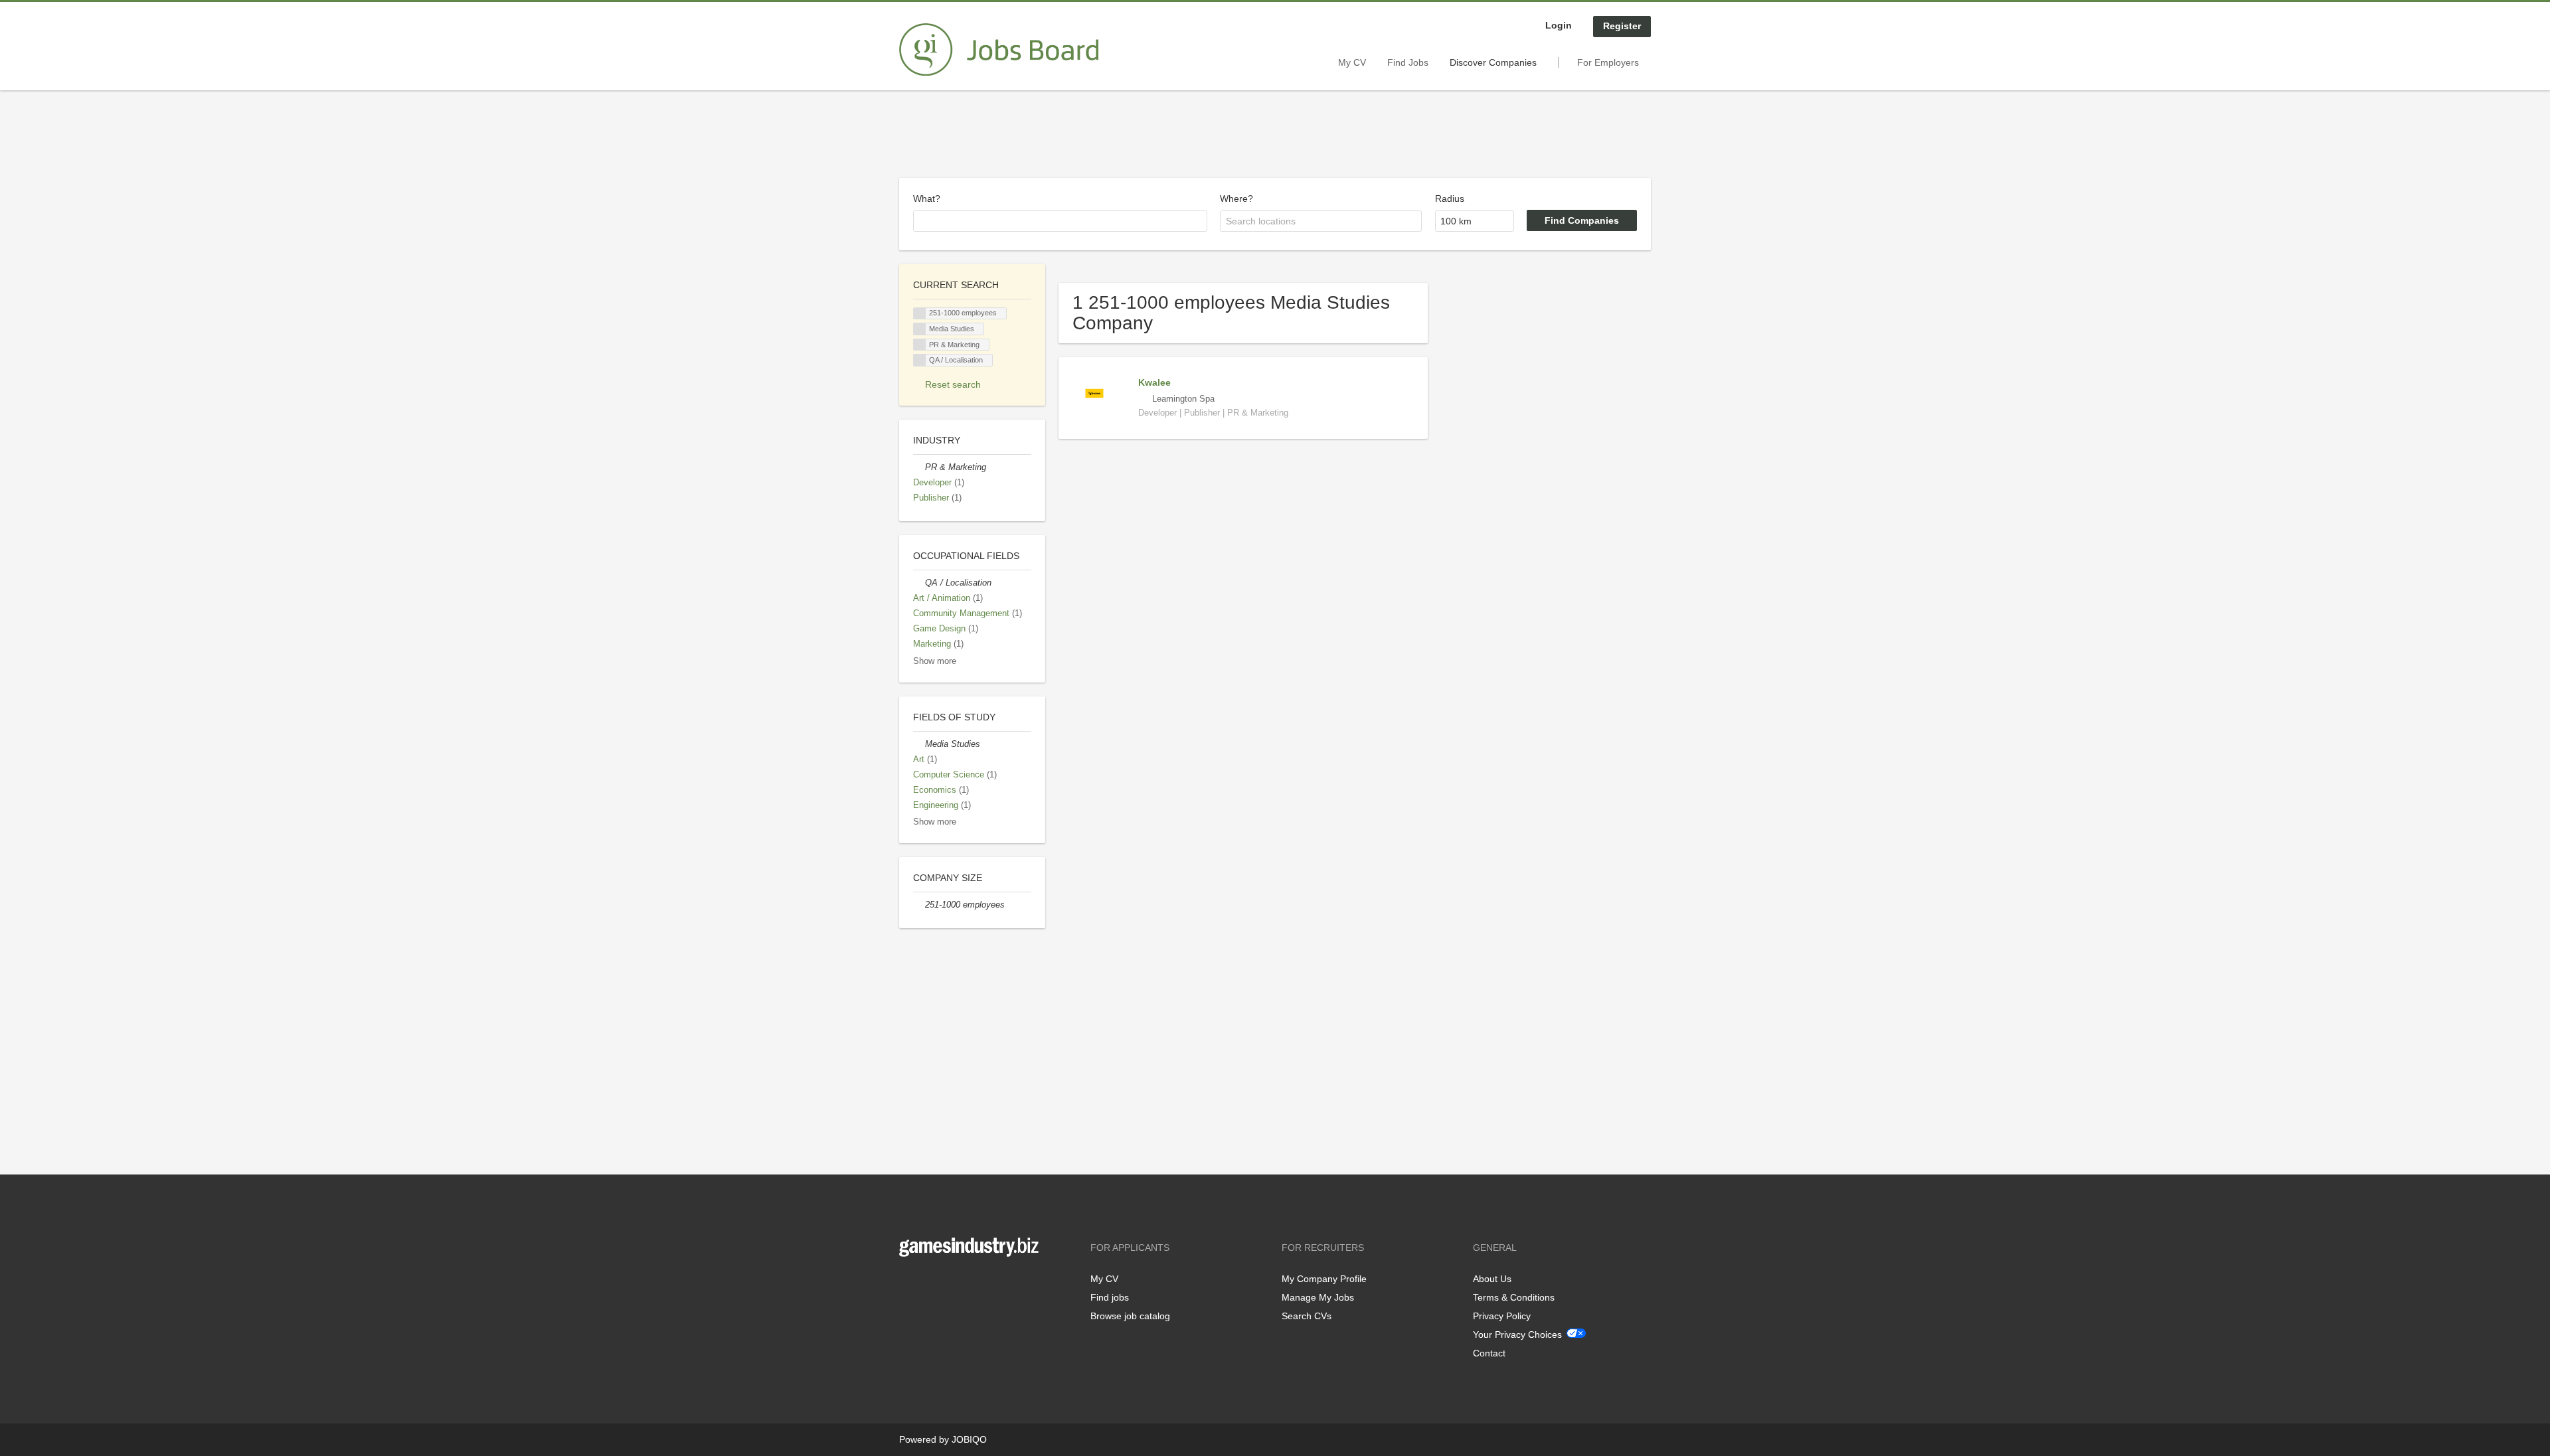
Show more (935, 661)
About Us (1492, 1279)
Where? (1236, 199)
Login (1559, 25)
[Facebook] (909, 1284)
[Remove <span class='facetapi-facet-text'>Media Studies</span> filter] (920, 329)
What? (927, 199)
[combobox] (1060, 221)
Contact (1489, 1353)
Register (1622, 26)
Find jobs (1110, 1297)
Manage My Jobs (1318, 1297)
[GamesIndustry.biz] (999, 50)
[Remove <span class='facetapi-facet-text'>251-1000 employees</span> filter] (920, 314)
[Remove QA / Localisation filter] (919, 583)
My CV (1352, 62)
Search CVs (1307, 1316)
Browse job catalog (1130, 1316)
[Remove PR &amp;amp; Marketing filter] (919, 467)
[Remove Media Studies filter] (919, 744)
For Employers (1608, 62)
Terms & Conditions (1514, 1297)
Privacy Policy (1502, 1316)
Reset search (953, 384)
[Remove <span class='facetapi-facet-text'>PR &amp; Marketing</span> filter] (920, 345)
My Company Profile (1324, 1279)
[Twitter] (931, 1284)
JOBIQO (969, 1439)
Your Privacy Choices (1517, 1335)
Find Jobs (1408, 62)
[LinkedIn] (950, 1284)
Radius (1450, 199)
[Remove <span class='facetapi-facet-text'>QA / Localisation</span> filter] (920, 360)
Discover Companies (1493, 62)
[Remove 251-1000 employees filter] (919, 905)
